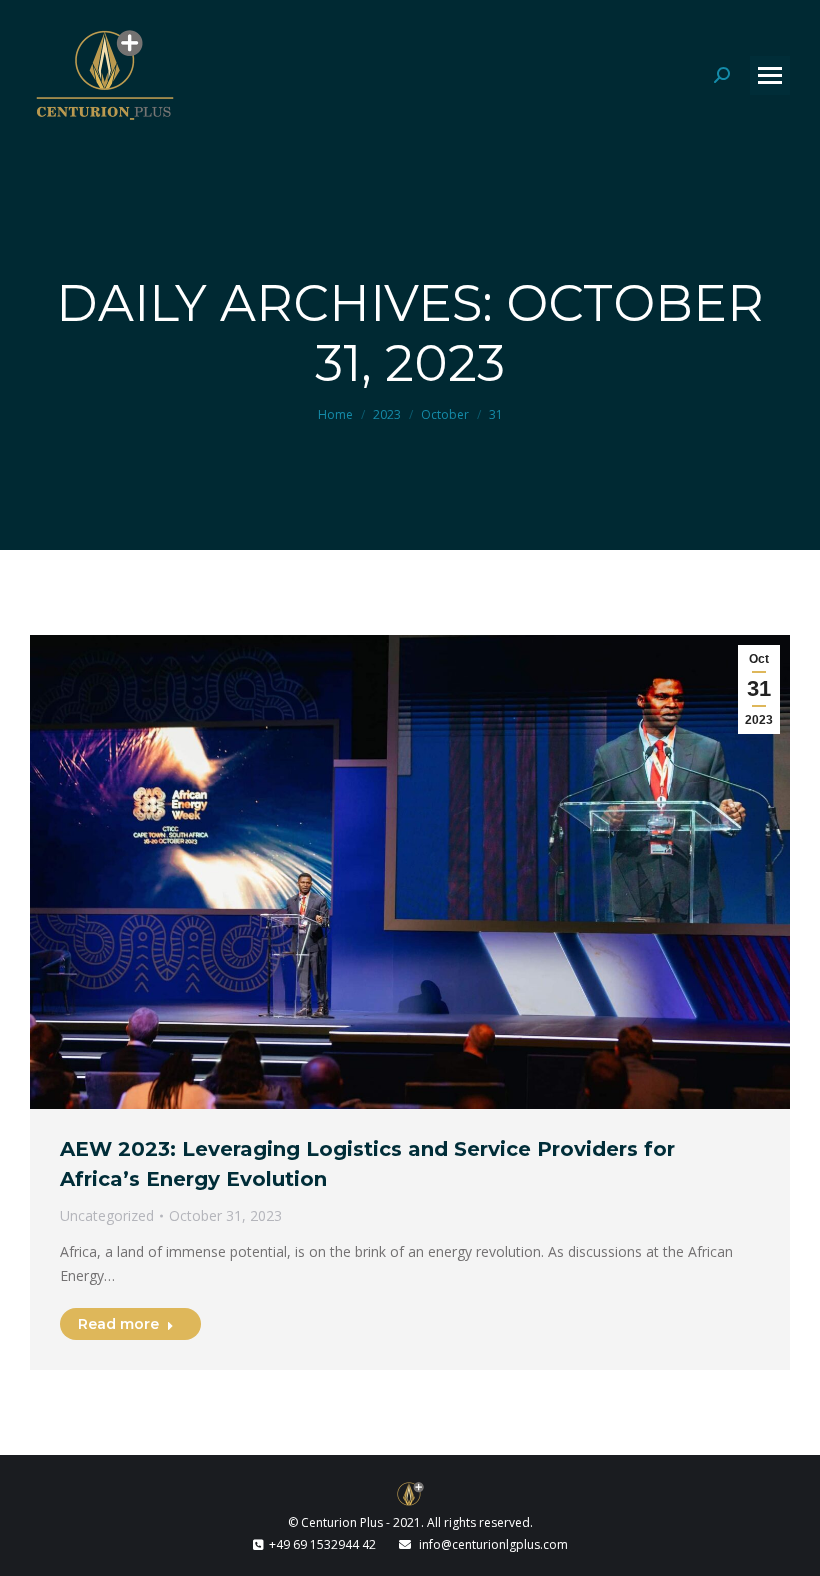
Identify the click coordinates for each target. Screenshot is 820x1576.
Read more (118, 1324)
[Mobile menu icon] (770, 75)
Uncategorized (107, 1215)
